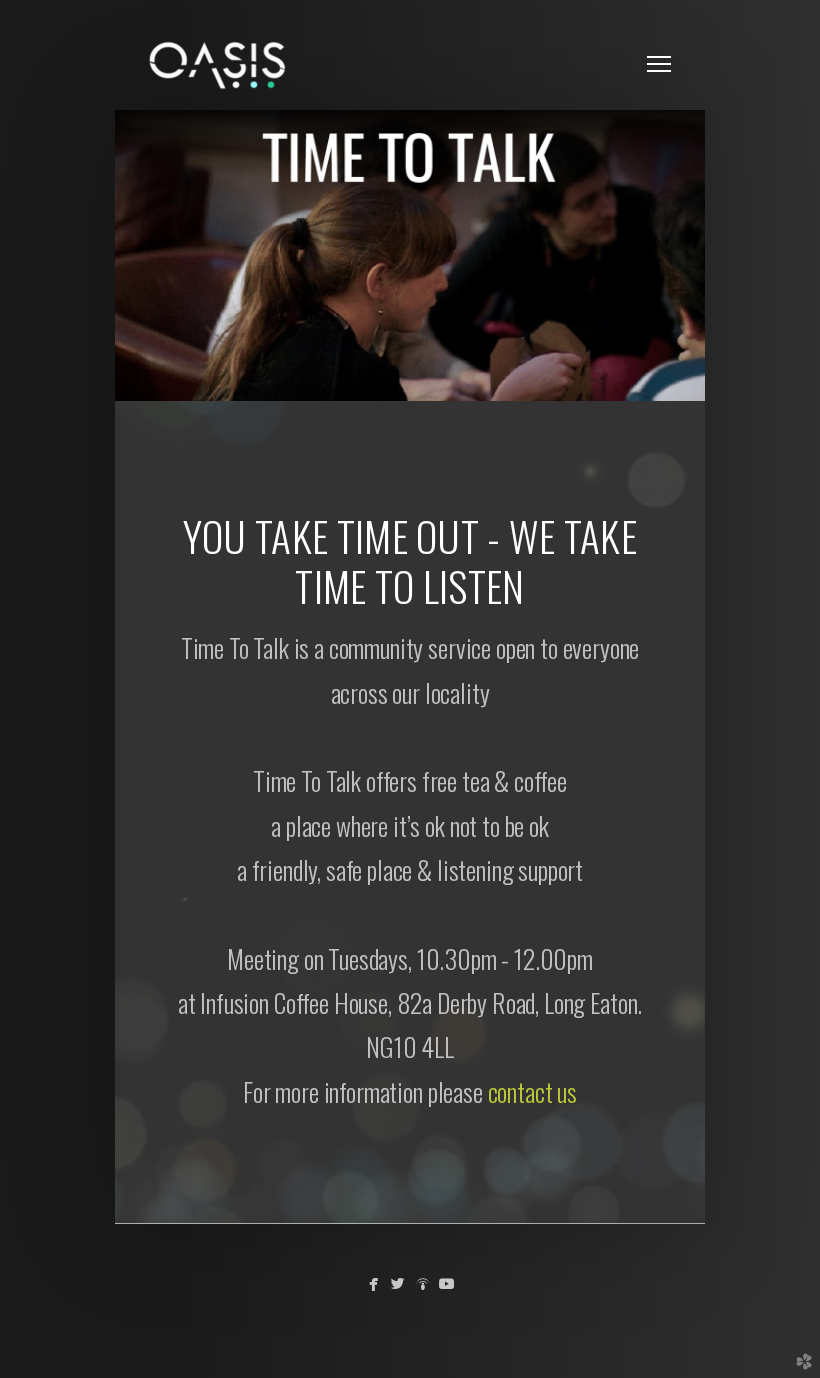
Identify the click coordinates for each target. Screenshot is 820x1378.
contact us (532, 1091)
